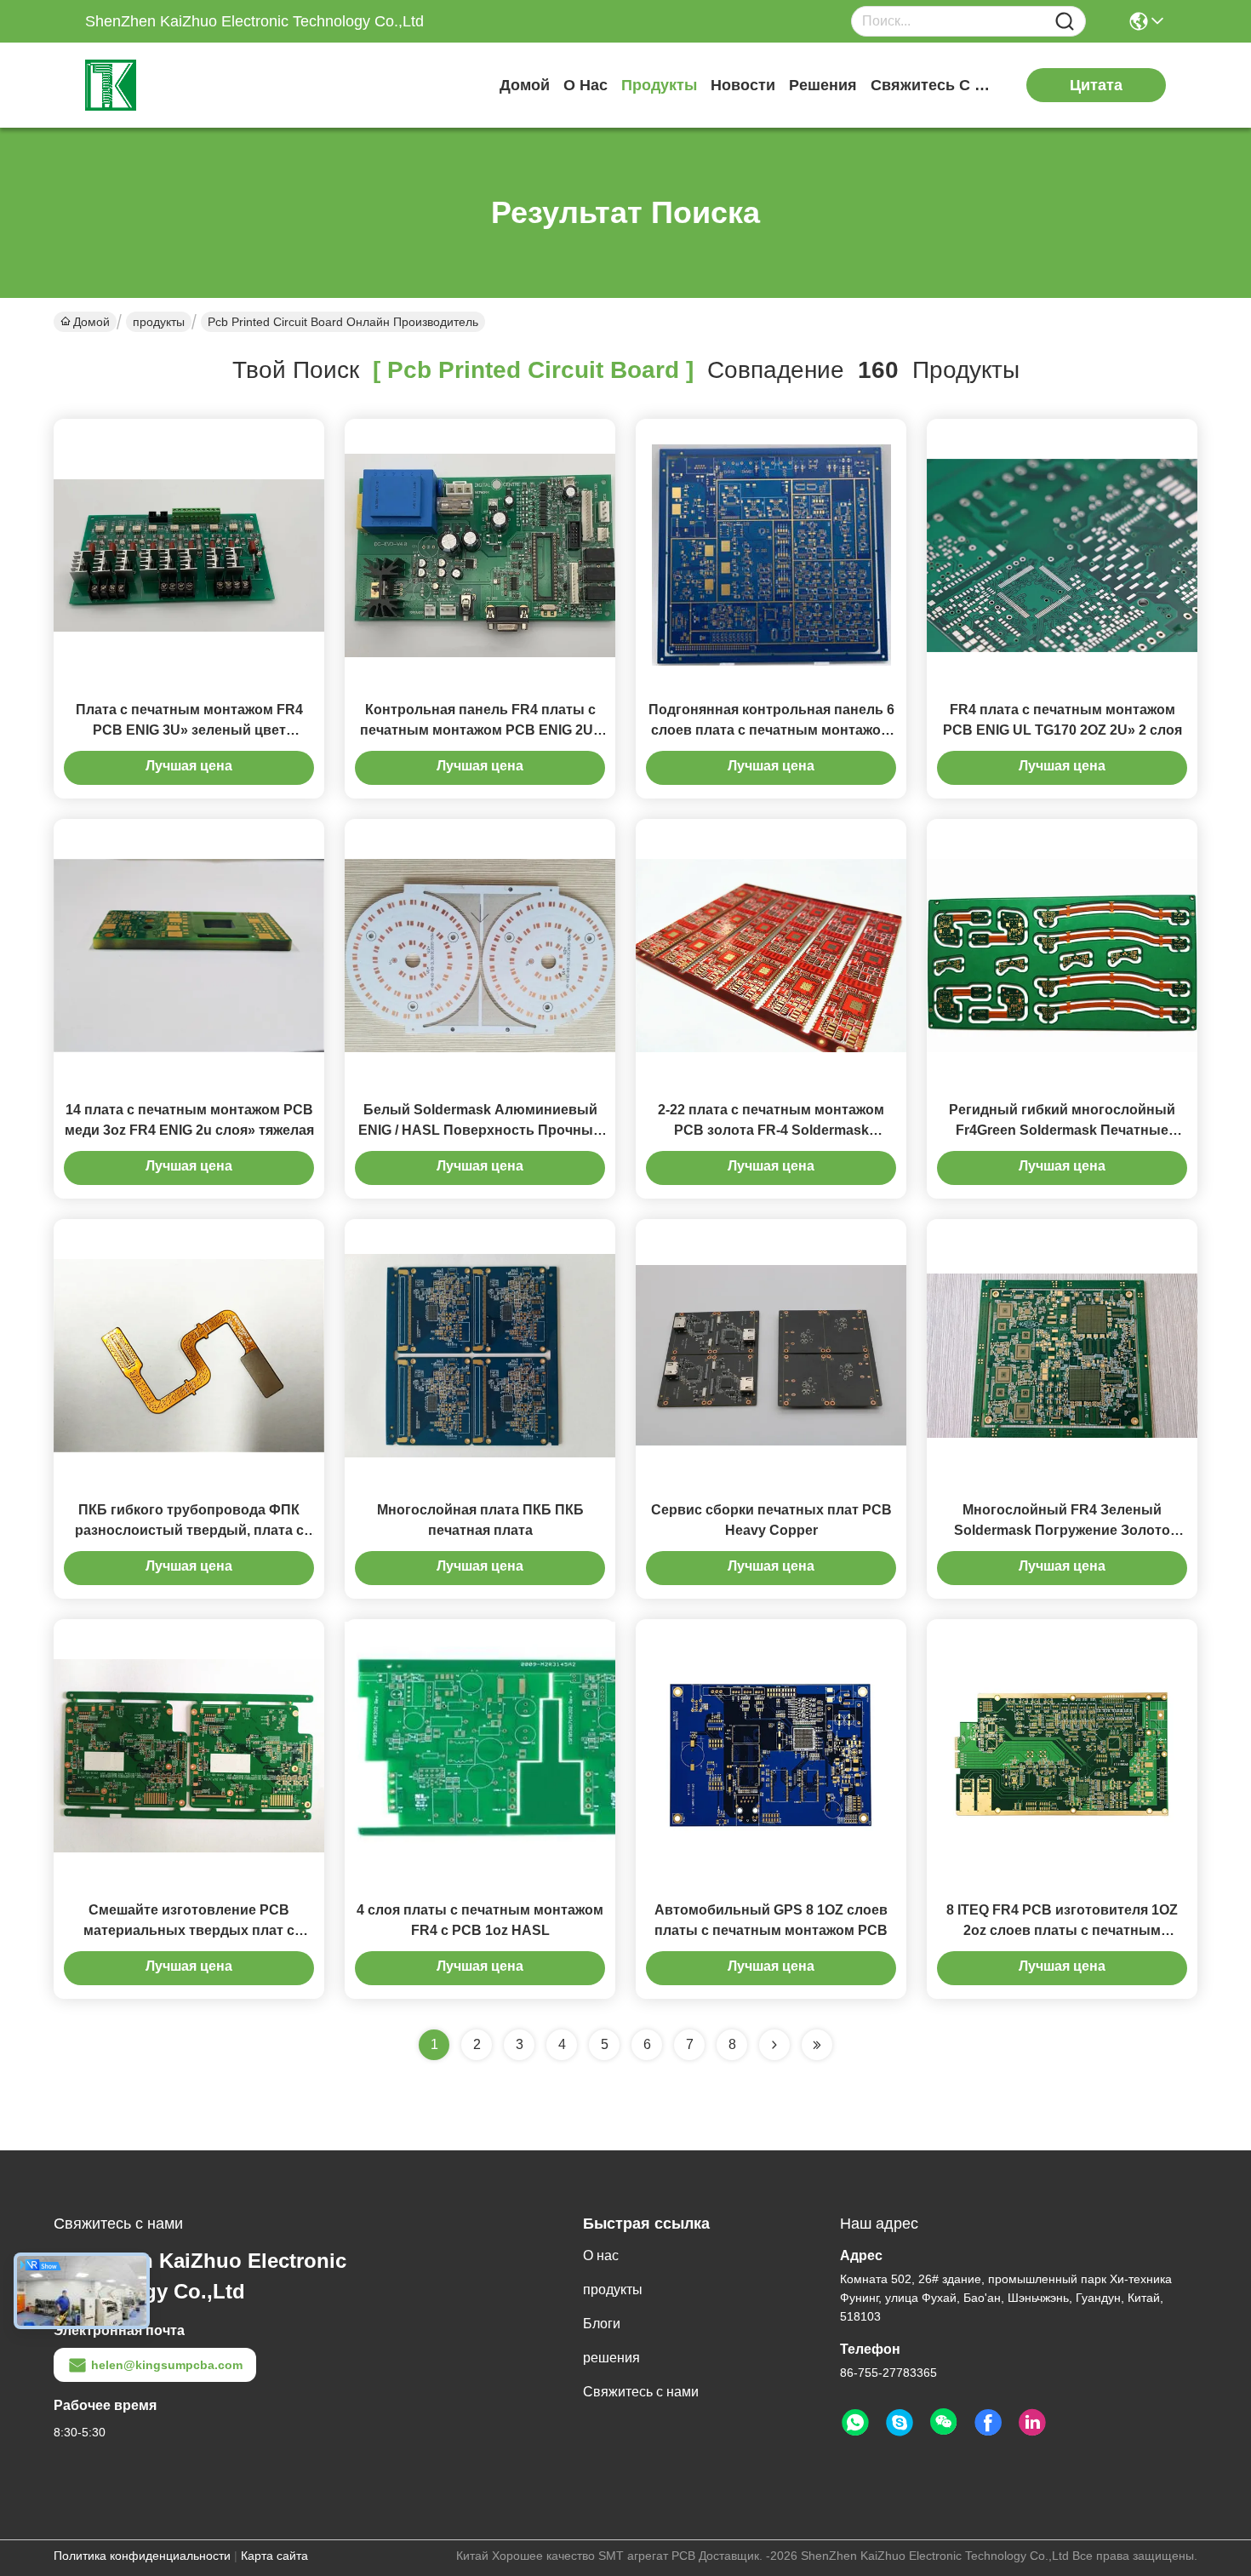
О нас (586, 85)
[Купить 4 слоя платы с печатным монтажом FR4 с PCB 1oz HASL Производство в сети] (480, 1755)
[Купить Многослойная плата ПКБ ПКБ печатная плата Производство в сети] (480, 1354)
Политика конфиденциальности (142, 2556)
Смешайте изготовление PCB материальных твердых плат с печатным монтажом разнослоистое (189, 1930)
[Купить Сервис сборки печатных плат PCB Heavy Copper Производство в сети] (771, 1354)
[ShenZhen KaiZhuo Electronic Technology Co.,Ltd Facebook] (988, 2423)
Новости (743, 85)
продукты (659, 85)
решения (823, 85)
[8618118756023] (855, 2423)
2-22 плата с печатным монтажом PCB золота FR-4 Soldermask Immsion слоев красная (771, 1130)
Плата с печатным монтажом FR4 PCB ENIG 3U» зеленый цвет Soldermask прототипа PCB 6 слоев (189, 730)
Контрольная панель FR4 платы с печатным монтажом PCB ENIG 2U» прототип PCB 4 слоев (480, 730)
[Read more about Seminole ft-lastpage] (817, 2045)
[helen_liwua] (900, 2423)
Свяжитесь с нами (934, 85)
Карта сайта (274, 2556)
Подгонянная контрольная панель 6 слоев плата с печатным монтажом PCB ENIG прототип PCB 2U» (771, 730)
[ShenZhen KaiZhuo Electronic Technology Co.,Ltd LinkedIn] (1032, 2423)
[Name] (1065, 22)
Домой (525, 85)
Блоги (602, 2324)
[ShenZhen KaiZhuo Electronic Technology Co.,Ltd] (179, 85)
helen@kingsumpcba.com (167, 2365)
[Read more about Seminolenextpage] (774, 2045)
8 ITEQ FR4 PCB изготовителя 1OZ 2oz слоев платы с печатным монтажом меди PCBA (1062, 1930)
